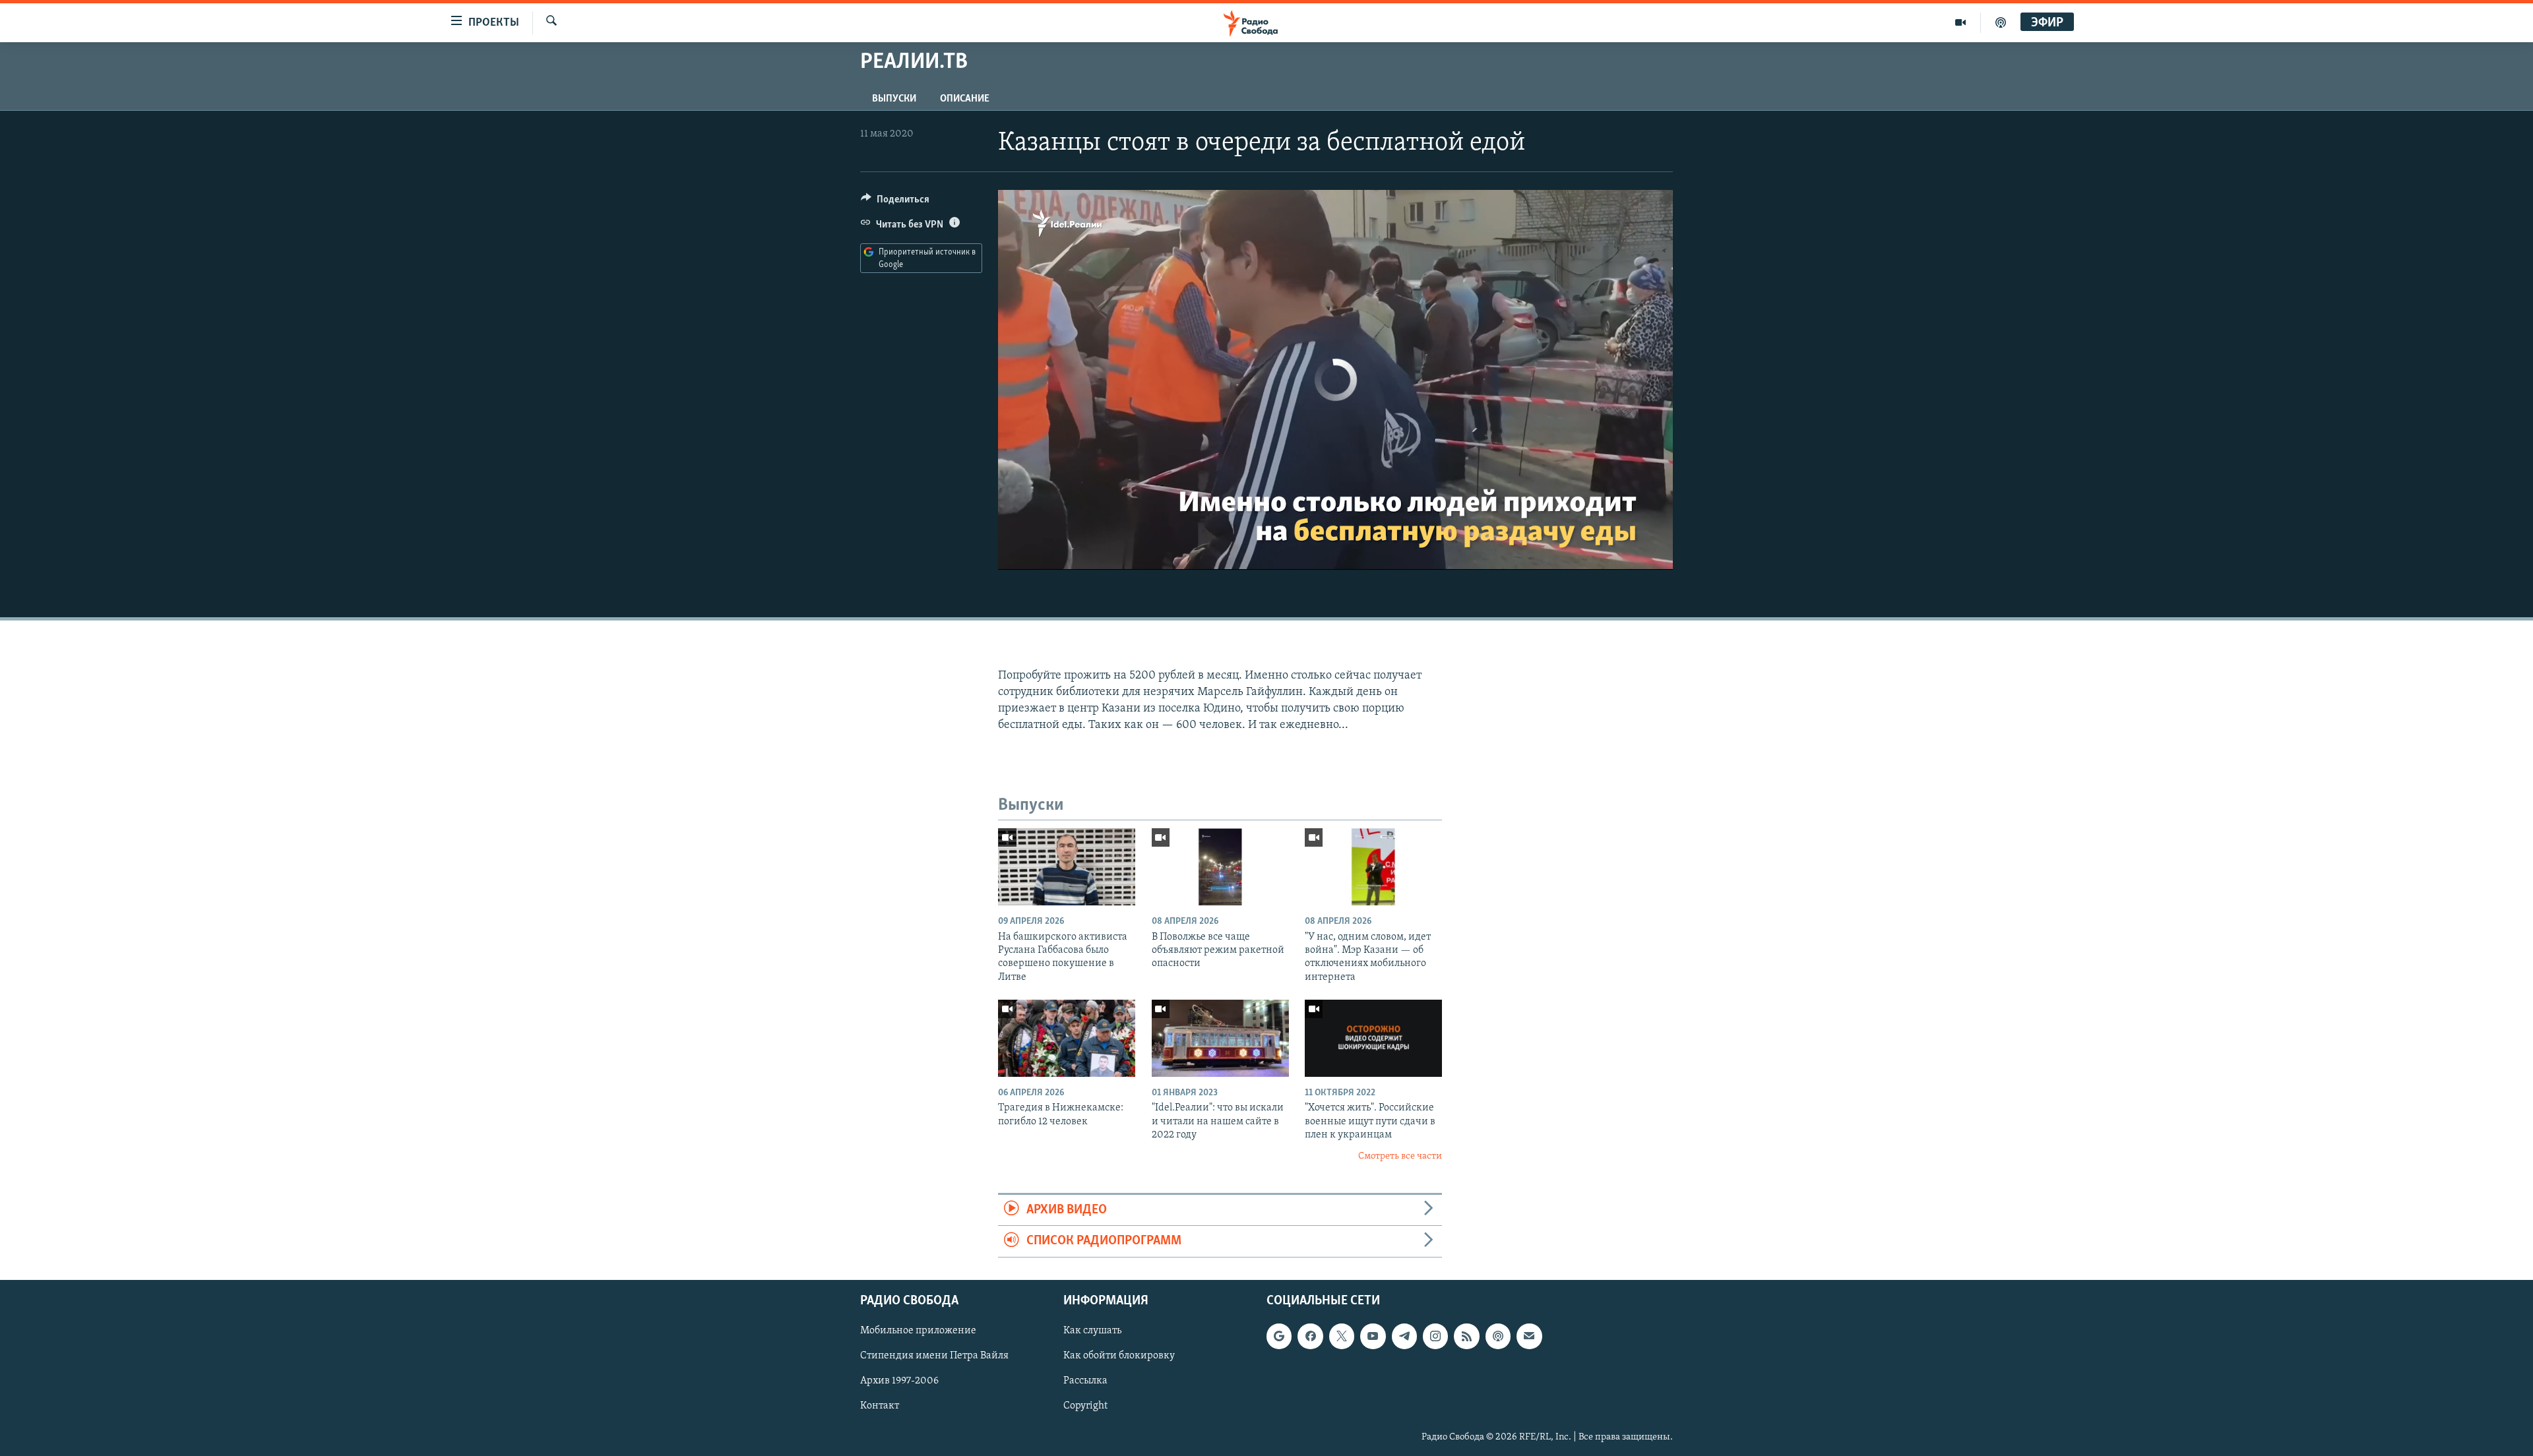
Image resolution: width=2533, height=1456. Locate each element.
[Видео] (1961, 22)
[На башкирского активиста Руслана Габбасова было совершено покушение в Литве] (1067, 867)
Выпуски (894, 99)
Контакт (880, 1406)
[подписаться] (1529, 1336)
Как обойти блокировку (1119, 1356)
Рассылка (1085, 1381)
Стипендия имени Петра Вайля (934, 1356)
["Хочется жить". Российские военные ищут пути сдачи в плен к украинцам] (1373, 1038)
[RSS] (1466, 1336)
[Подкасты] (1498, 1336)
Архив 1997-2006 (899, 1381)
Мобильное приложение (918, 1331)
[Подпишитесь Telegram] (1404, 1336)
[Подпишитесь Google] (1279, 1336)
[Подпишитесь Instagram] (1435, 1336)
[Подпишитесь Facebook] (1310, 1336)
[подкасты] (2001, 22)
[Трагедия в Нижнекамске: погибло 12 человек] (1067, 1038)
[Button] (895, 202)
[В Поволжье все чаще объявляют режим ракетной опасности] (1220, 867)
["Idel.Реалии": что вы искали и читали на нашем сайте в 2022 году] (1220, 1038)
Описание (965, 99)
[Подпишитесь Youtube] (1373, 1336)
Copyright (1085, 1406)
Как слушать (1092, 1331)
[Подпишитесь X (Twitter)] (1342, 1336)
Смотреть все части (1400, 1156)
